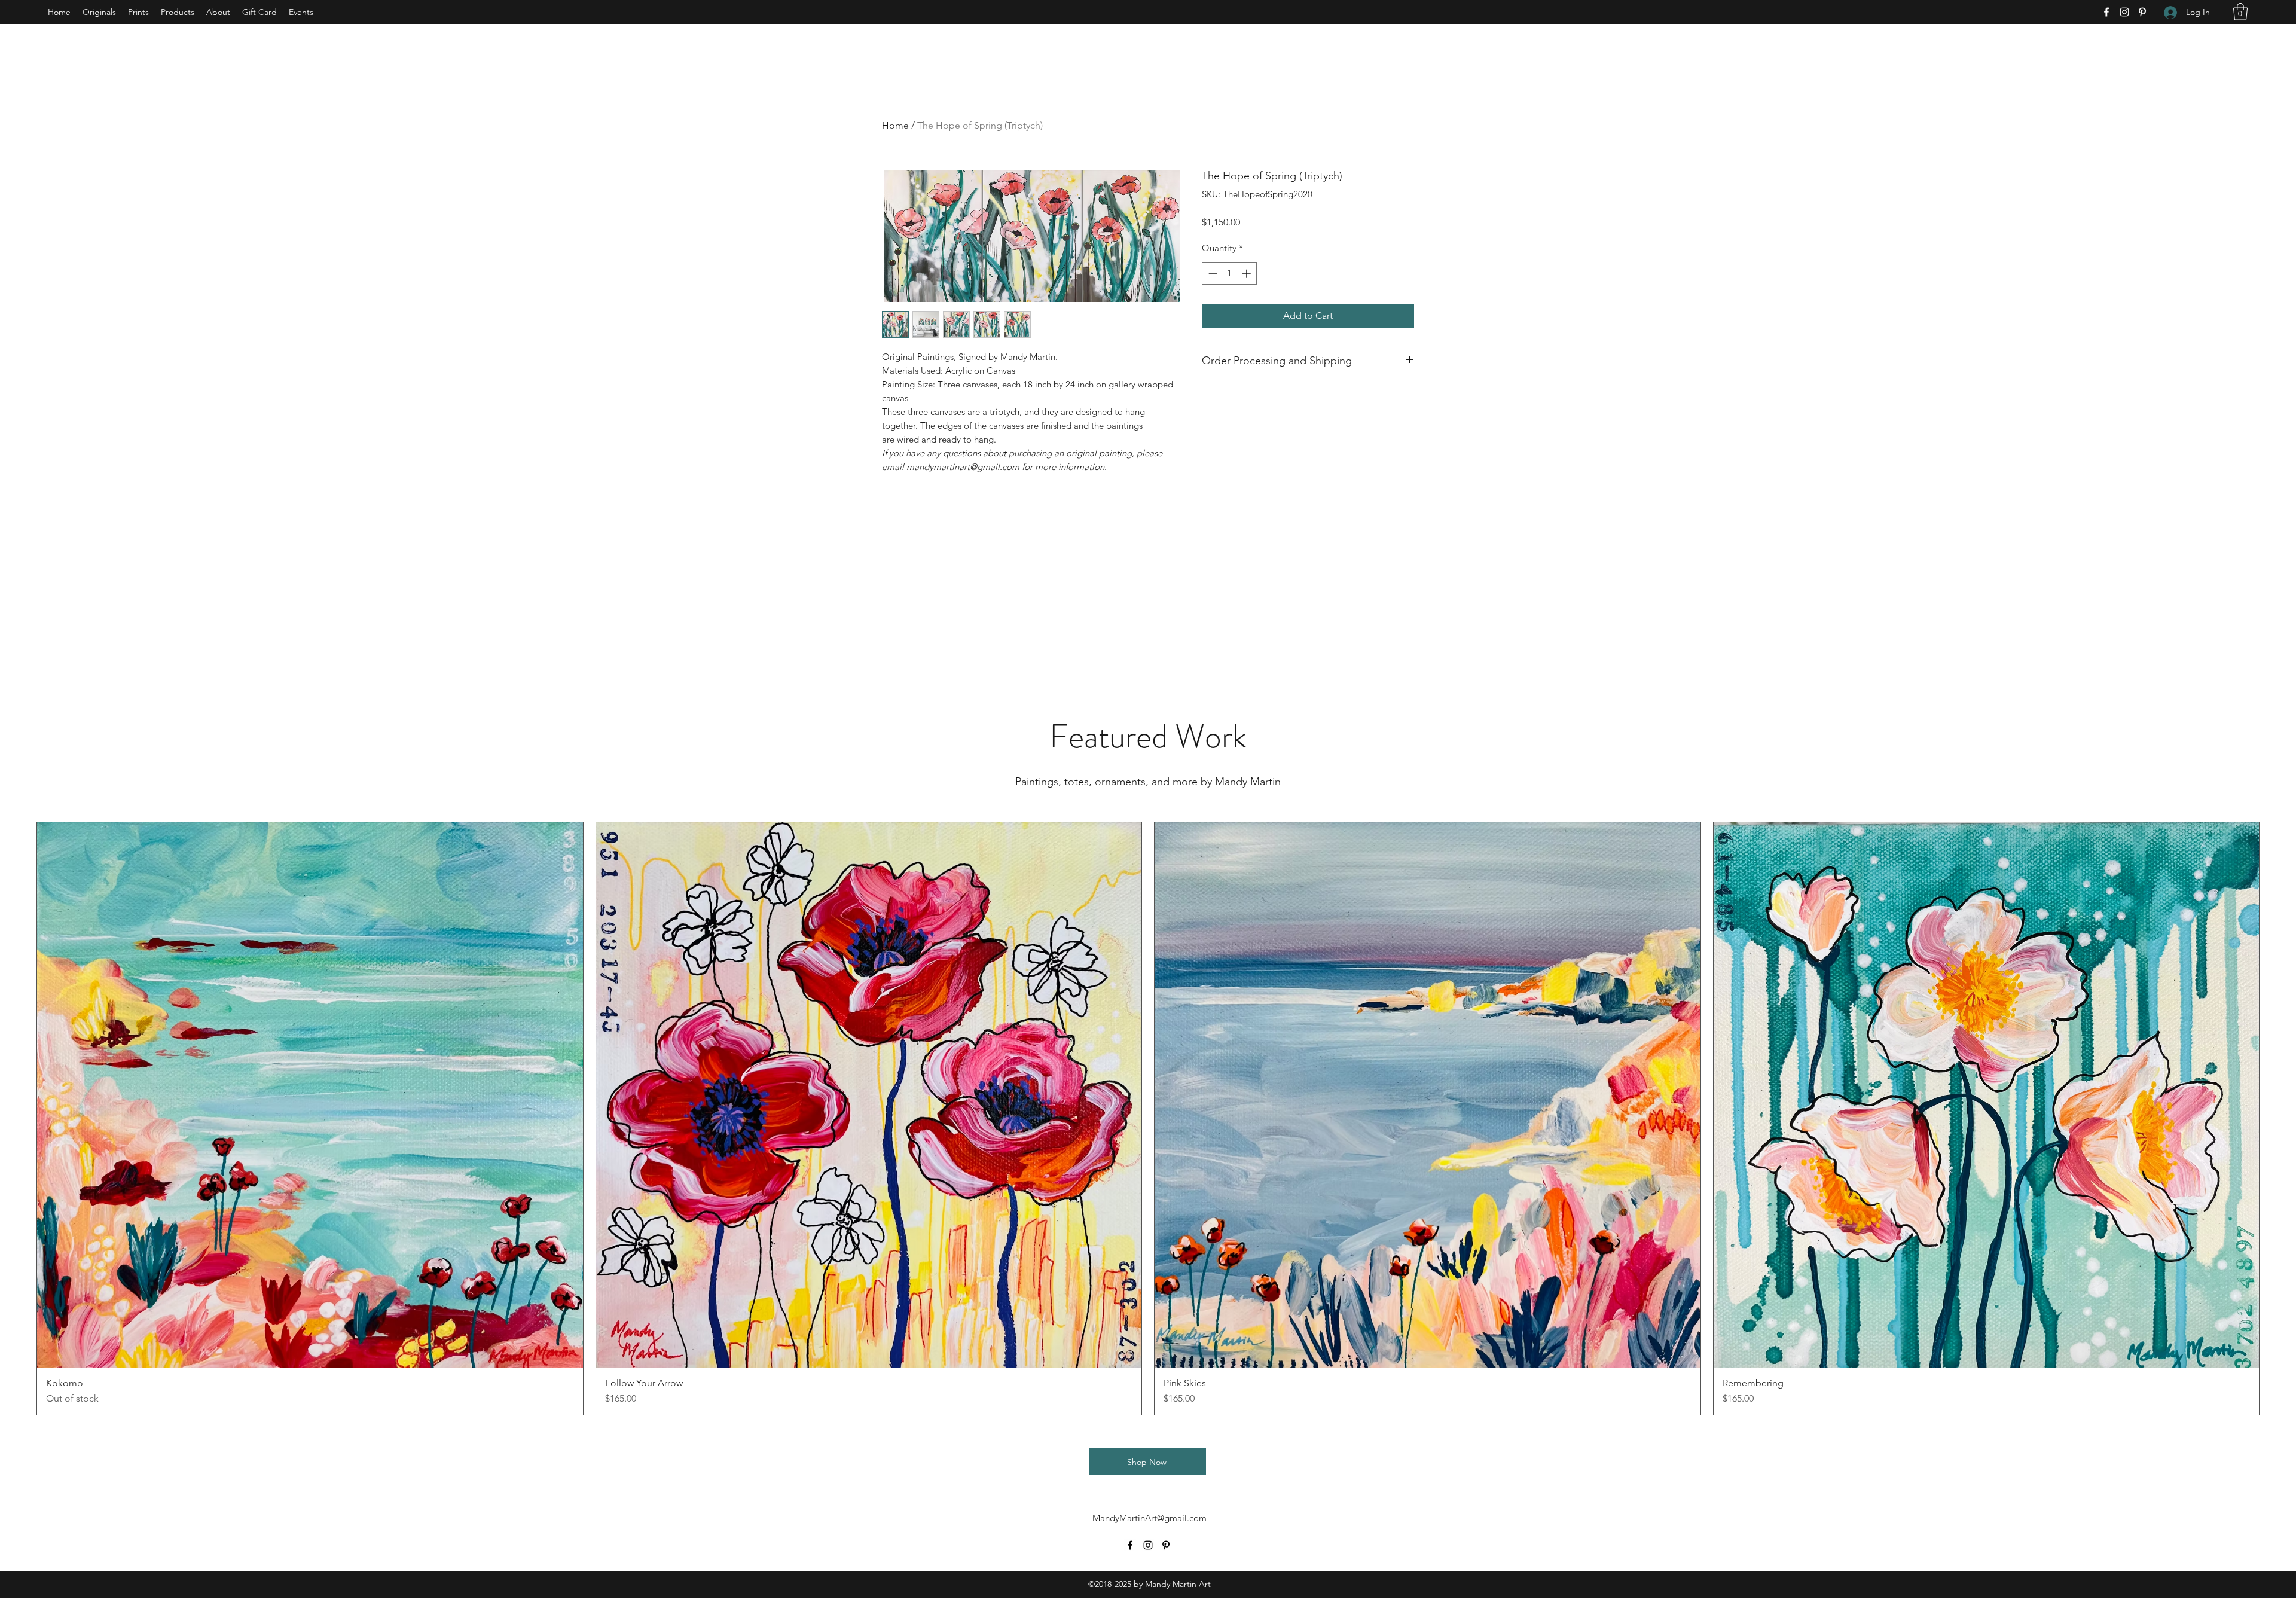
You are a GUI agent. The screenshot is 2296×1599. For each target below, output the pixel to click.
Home (895, 125)
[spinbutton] (1230, 274)
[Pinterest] (2142, 12)
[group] (1148, 1119)
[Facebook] (2106, 12)
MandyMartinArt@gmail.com (1149, 1518)
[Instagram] (2124, 12)
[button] (2240, 12)
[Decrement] (1212, 274)
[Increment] (1248, 274)
